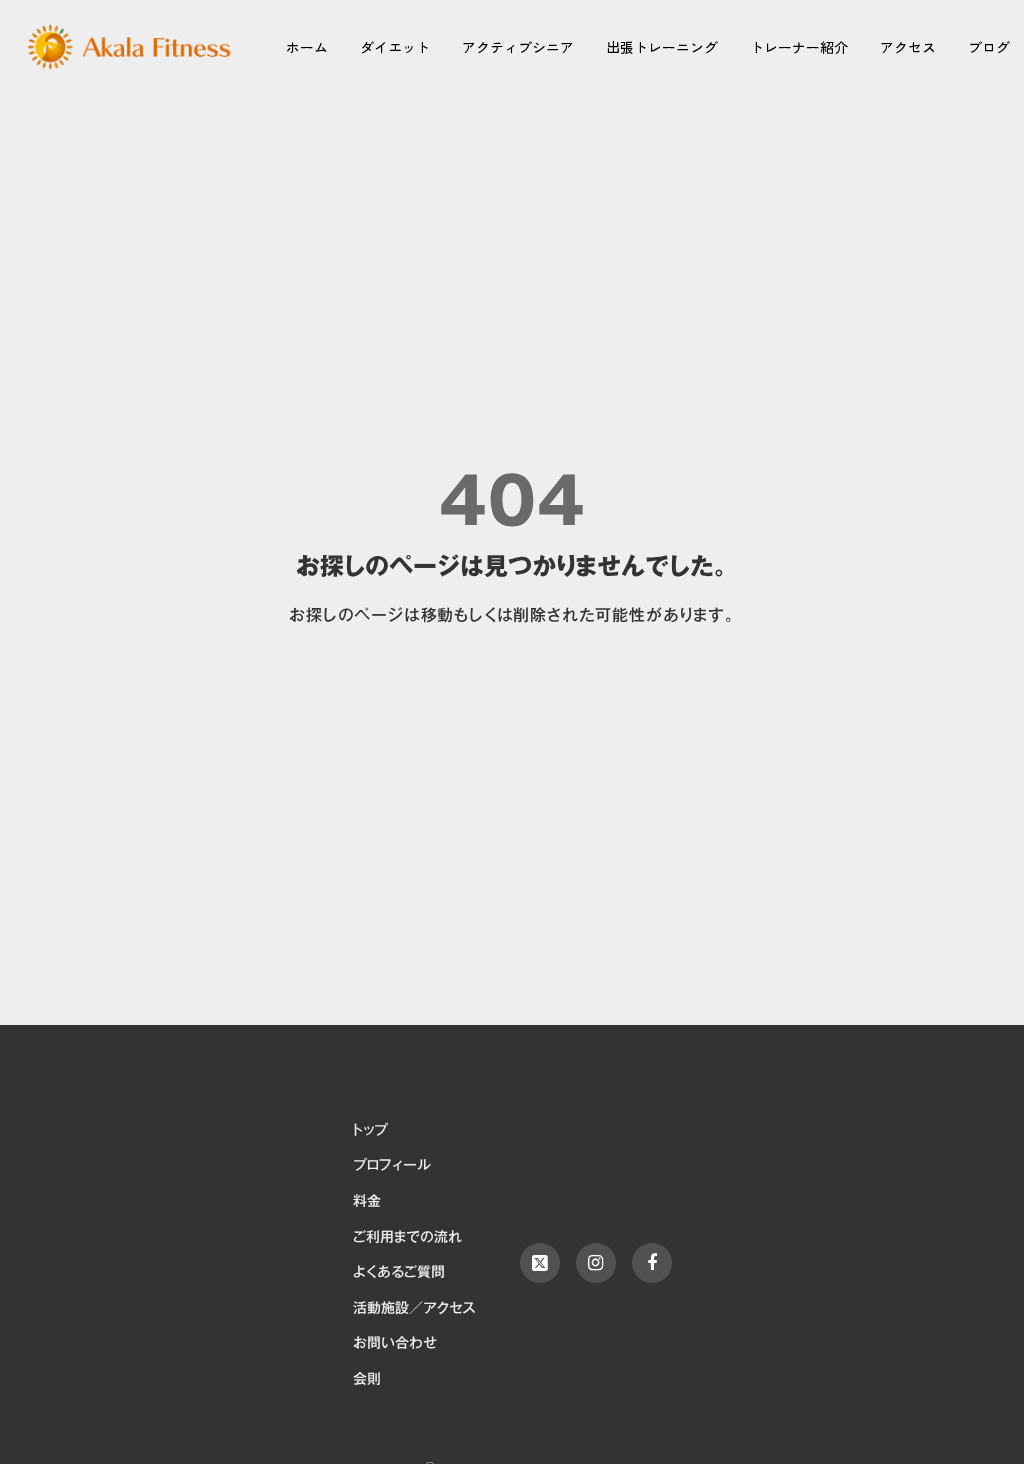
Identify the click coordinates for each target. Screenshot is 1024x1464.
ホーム (307, 47)
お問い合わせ (395, 1344)
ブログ (989, 47)
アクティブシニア (518, 47)
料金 (367, 1202)
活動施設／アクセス (414, 1309)
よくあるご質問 (399, 1273)
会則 (367, 1380)
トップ (370, 1131)
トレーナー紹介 (799, 47)
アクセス (908, 47)
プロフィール (392, 1166)
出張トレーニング (662, 47)
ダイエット (395, 47)
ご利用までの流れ (407, 1238)
